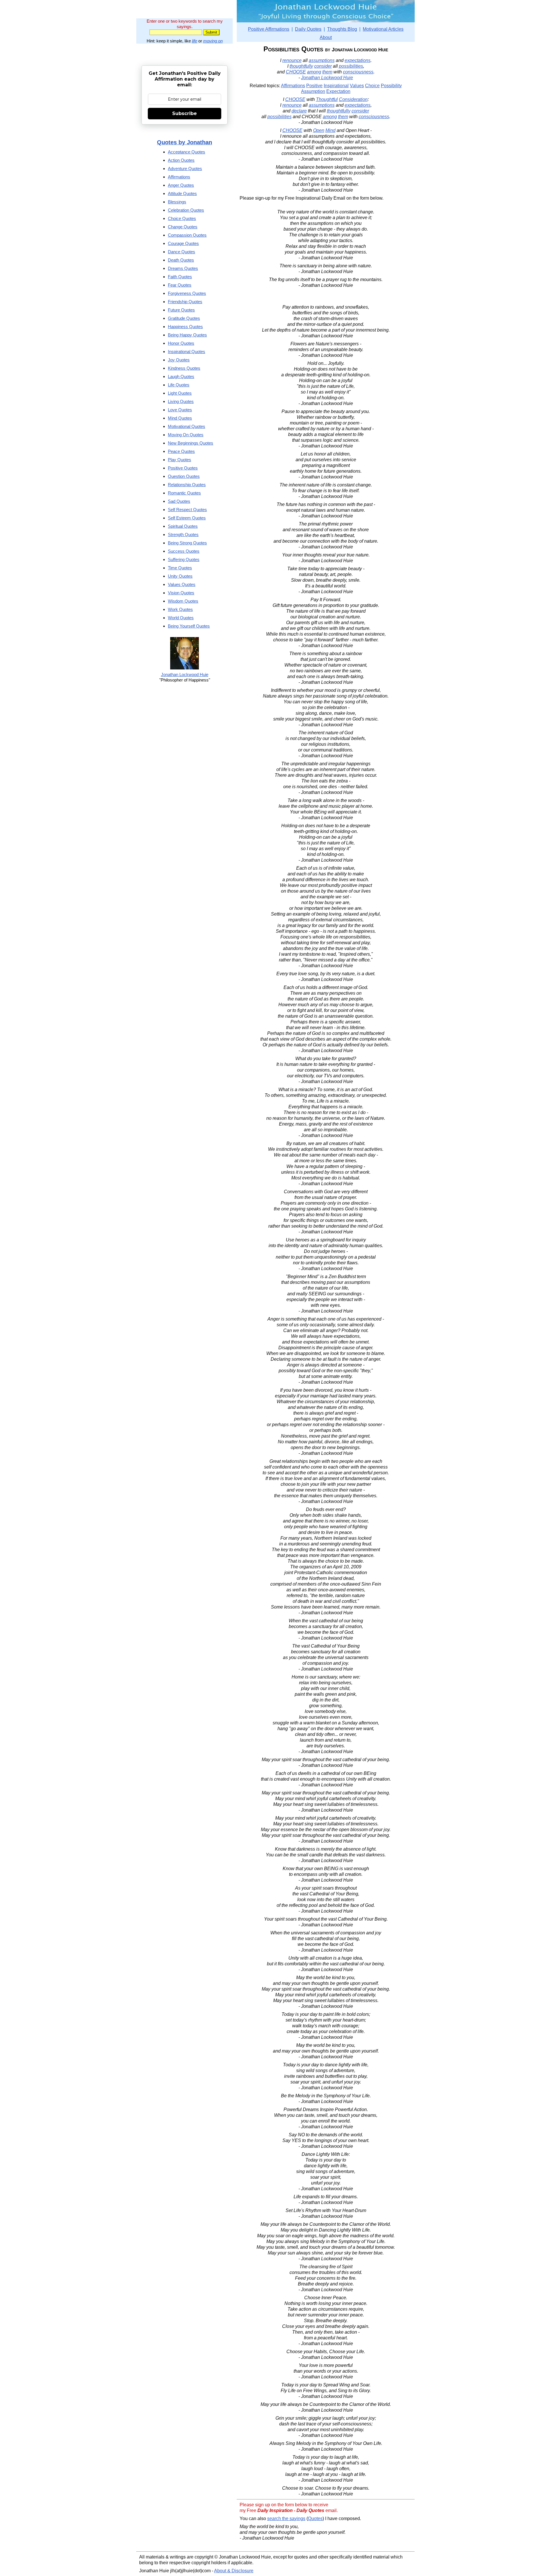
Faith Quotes (180, 277)
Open (319, 130)
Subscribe (185, 113)
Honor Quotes (181, 343)
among (314, 72)
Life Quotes (179, 385)
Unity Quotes (180, 576)
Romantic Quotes (184, 493)
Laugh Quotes (181, 376)
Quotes (315, 2518)
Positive (314, 86)
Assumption (313, 91)
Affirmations (293, 86)
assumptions (322, 60)
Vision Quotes (181, 593)
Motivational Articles (383, 29)
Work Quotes (180, 609)
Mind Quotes (180, 418)
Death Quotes (181, 260)
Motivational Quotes (187, 426)
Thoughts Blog (342, 29)
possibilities (351, 66)
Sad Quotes (179, 501)
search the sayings (286, 2518)
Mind (330, 130)
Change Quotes (183, 227)
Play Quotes (180, 460)
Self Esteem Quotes (187, 518)
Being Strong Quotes (187, 543)
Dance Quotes (182, 252)
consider (323, 66)
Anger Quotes (181, 185)
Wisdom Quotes (183, 601)
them (327, 72)
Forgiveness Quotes (187, 293)
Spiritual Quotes (183, 526)
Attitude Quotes (182, 193)
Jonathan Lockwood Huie (327, 78)
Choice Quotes (182, 218)
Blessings (177, 202)
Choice (372, 86)
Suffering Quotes (184, 559)
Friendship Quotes (185, 302)
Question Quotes (184, 476)
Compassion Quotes (187, 235)
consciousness (358, 72)
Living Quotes (181, 401)
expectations (358, 60)
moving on (213, 41)
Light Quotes (180, 393)
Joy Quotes (179, 360)
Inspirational (336, 86)
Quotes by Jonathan (185, 142)
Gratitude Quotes (184, 318)
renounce (292, 60)
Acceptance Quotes (187, 152)
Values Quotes (182, 584)
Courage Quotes (183, 243)
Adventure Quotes (185, 169)
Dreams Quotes (183, 268)
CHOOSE (296, 72)
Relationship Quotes (187, 485)
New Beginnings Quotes (191, 443)
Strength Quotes (183, 535)
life (195, 41)
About (326, 37)
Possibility (391, 86)
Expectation (338, 91)
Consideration (353, 99)
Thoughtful (327, 99)
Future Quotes (181, 310)
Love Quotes (180, 410)
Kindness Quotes (184, 368)
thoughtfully (301, 66)
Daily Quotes (308, 29)
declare (299, 111)
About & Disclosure (234, 2571)
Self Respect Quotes (187, 510)
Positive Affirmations (269, 29)
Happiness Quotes (185, 327)
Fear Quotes (180, 285)
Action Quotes (181, 160)
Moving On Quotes (186, 435)
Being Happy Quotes (187, 335)
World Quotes (181, 618)
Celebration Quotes (186, 210)
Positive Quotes (183, 468)
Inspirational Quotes (187, 352)
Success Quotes (184, 551)
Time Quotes (180, 568)
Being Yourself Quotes (189, 626)
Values (357, 86)
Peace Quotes (181, 451)
